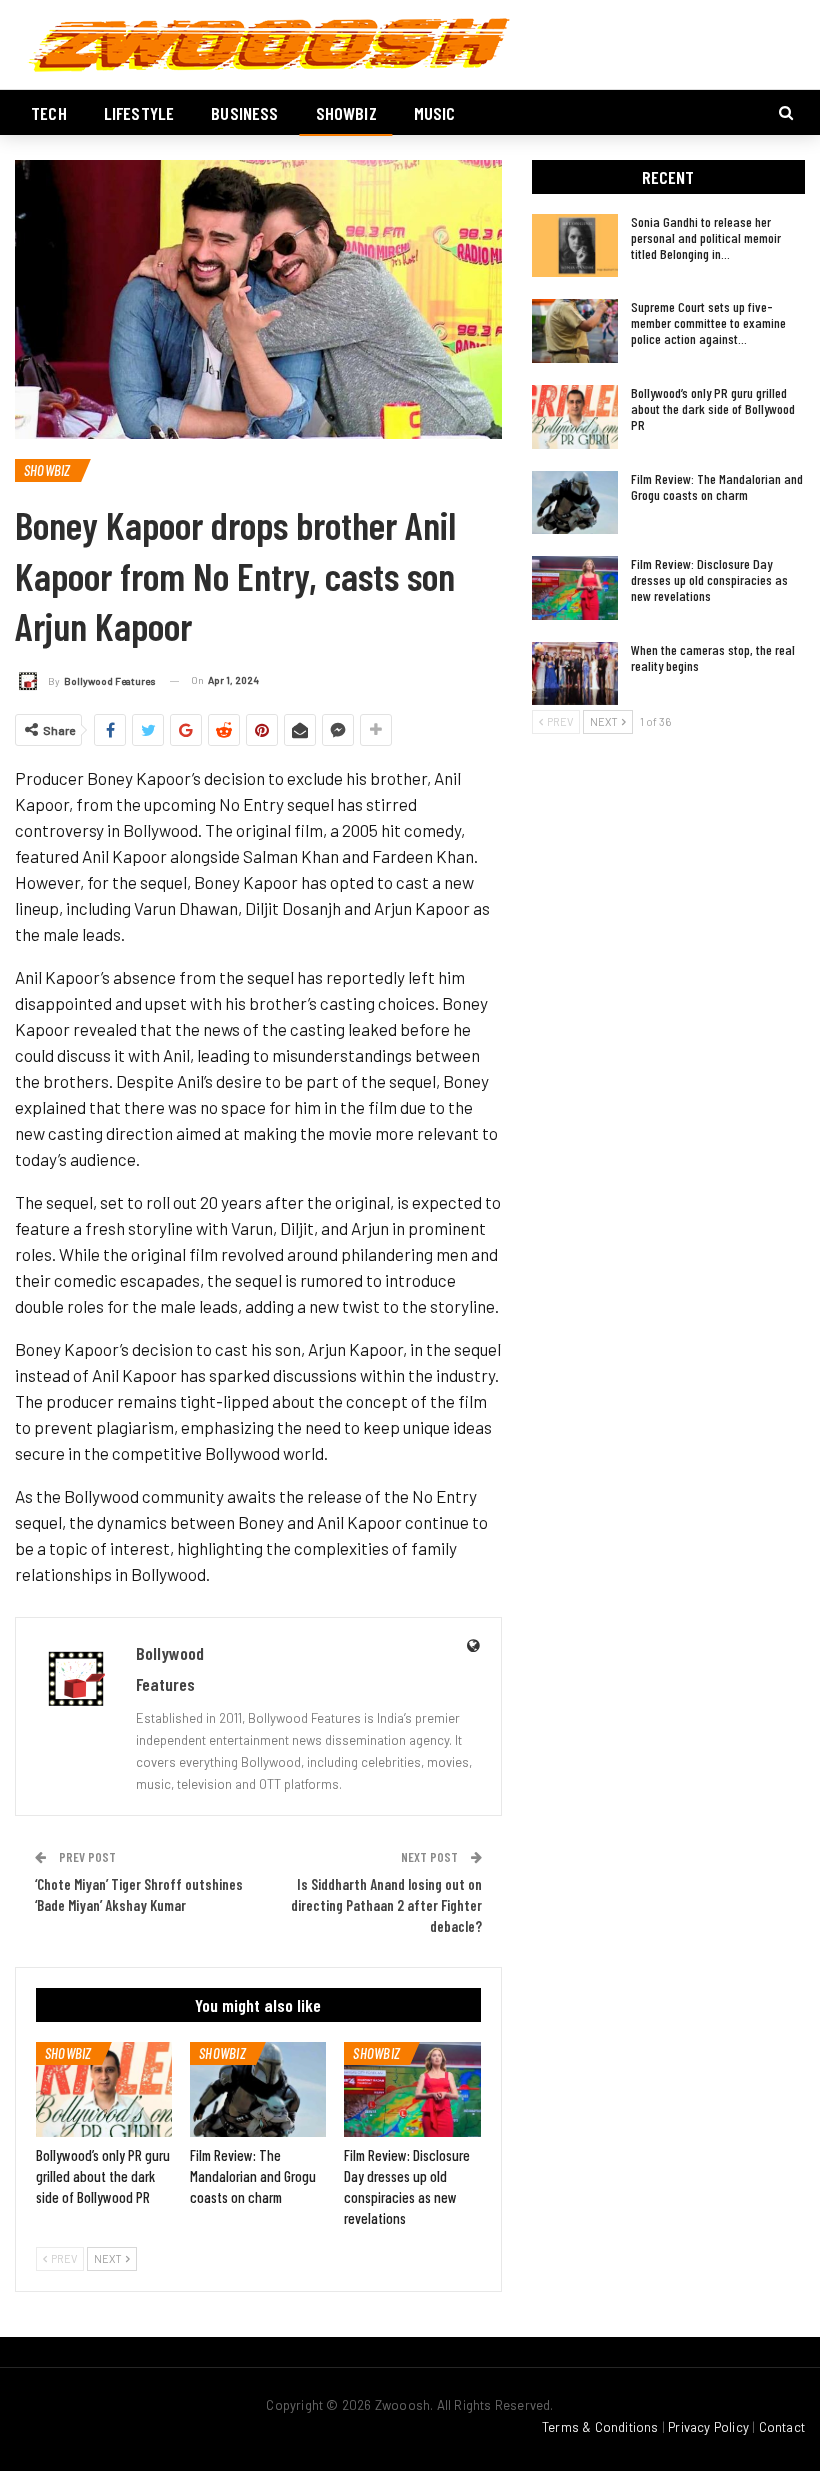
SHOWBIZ (346, 113)
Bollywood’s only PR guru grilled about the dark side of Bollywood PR (713, 408)
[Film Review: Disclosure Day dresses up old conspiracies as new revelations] (412, 2089)
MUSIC (435, 113)
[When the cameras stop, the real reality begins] (575, 674)
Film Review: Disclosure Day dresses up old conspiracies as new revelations (709, 579)
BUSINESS (244, 113)
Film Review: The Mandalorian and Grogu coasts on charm (717, 486)
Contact (782, 2427)
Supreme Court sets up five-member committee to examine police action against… (708, 322)
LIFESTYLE (139, 113)
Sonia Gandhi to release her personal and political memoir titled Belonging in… (706, 237)
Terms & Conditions (600, 2427)
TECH (49, 113)
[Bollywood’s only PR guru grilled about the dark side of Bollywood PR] (104, 2089)
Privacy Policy (708, 2427)
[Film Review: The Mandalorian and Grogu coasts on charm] (258, 2089)
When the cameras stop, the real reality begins (713, 657)
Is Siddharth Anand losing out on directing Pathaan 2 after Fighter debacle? (386, 1905)
